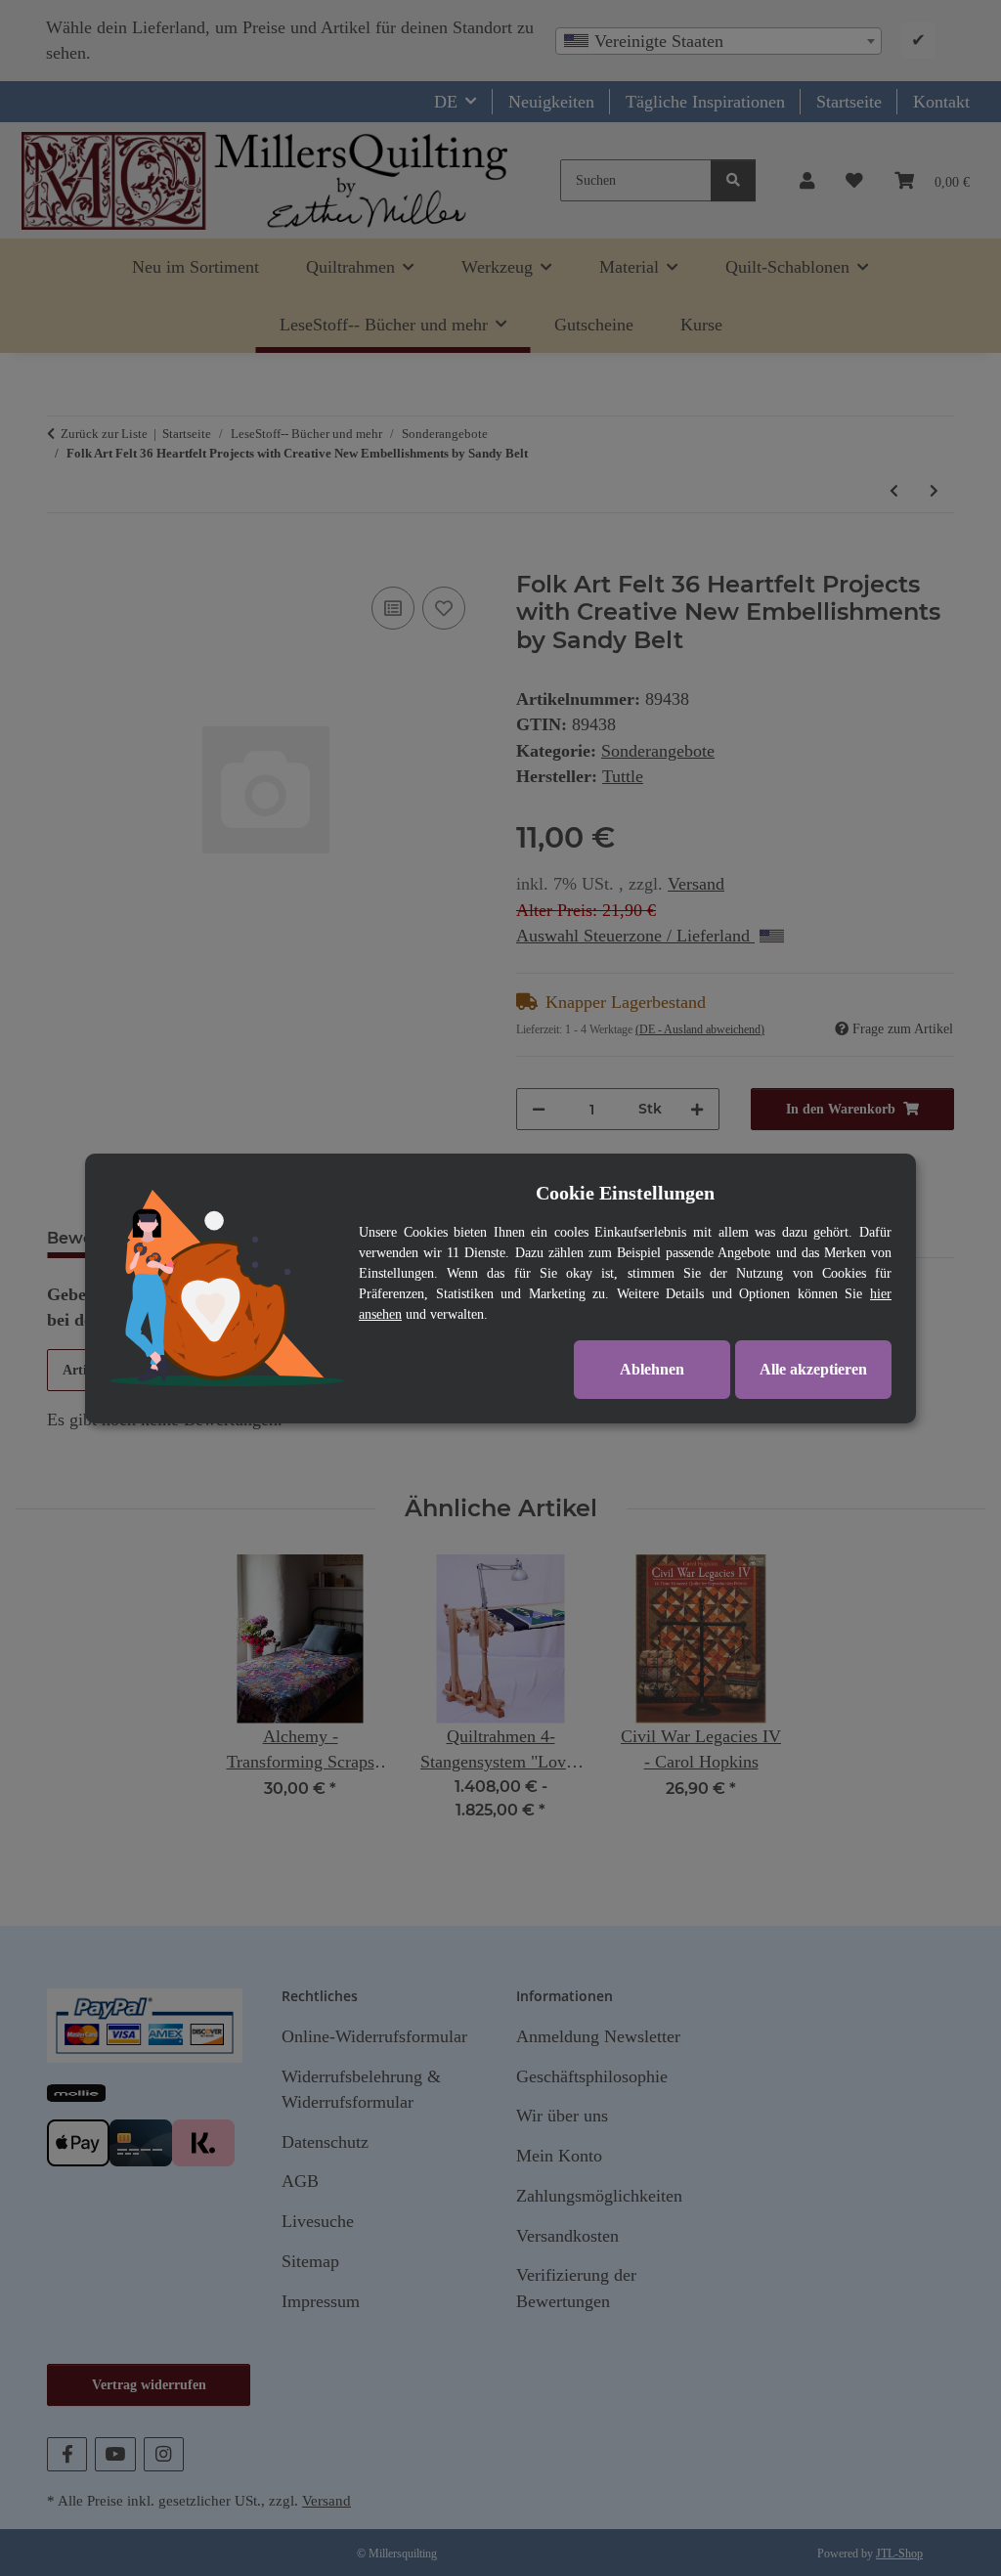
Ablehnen (652, 1369)
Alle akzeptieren (813, 1369)
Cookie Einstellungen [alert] (625, 1193)
